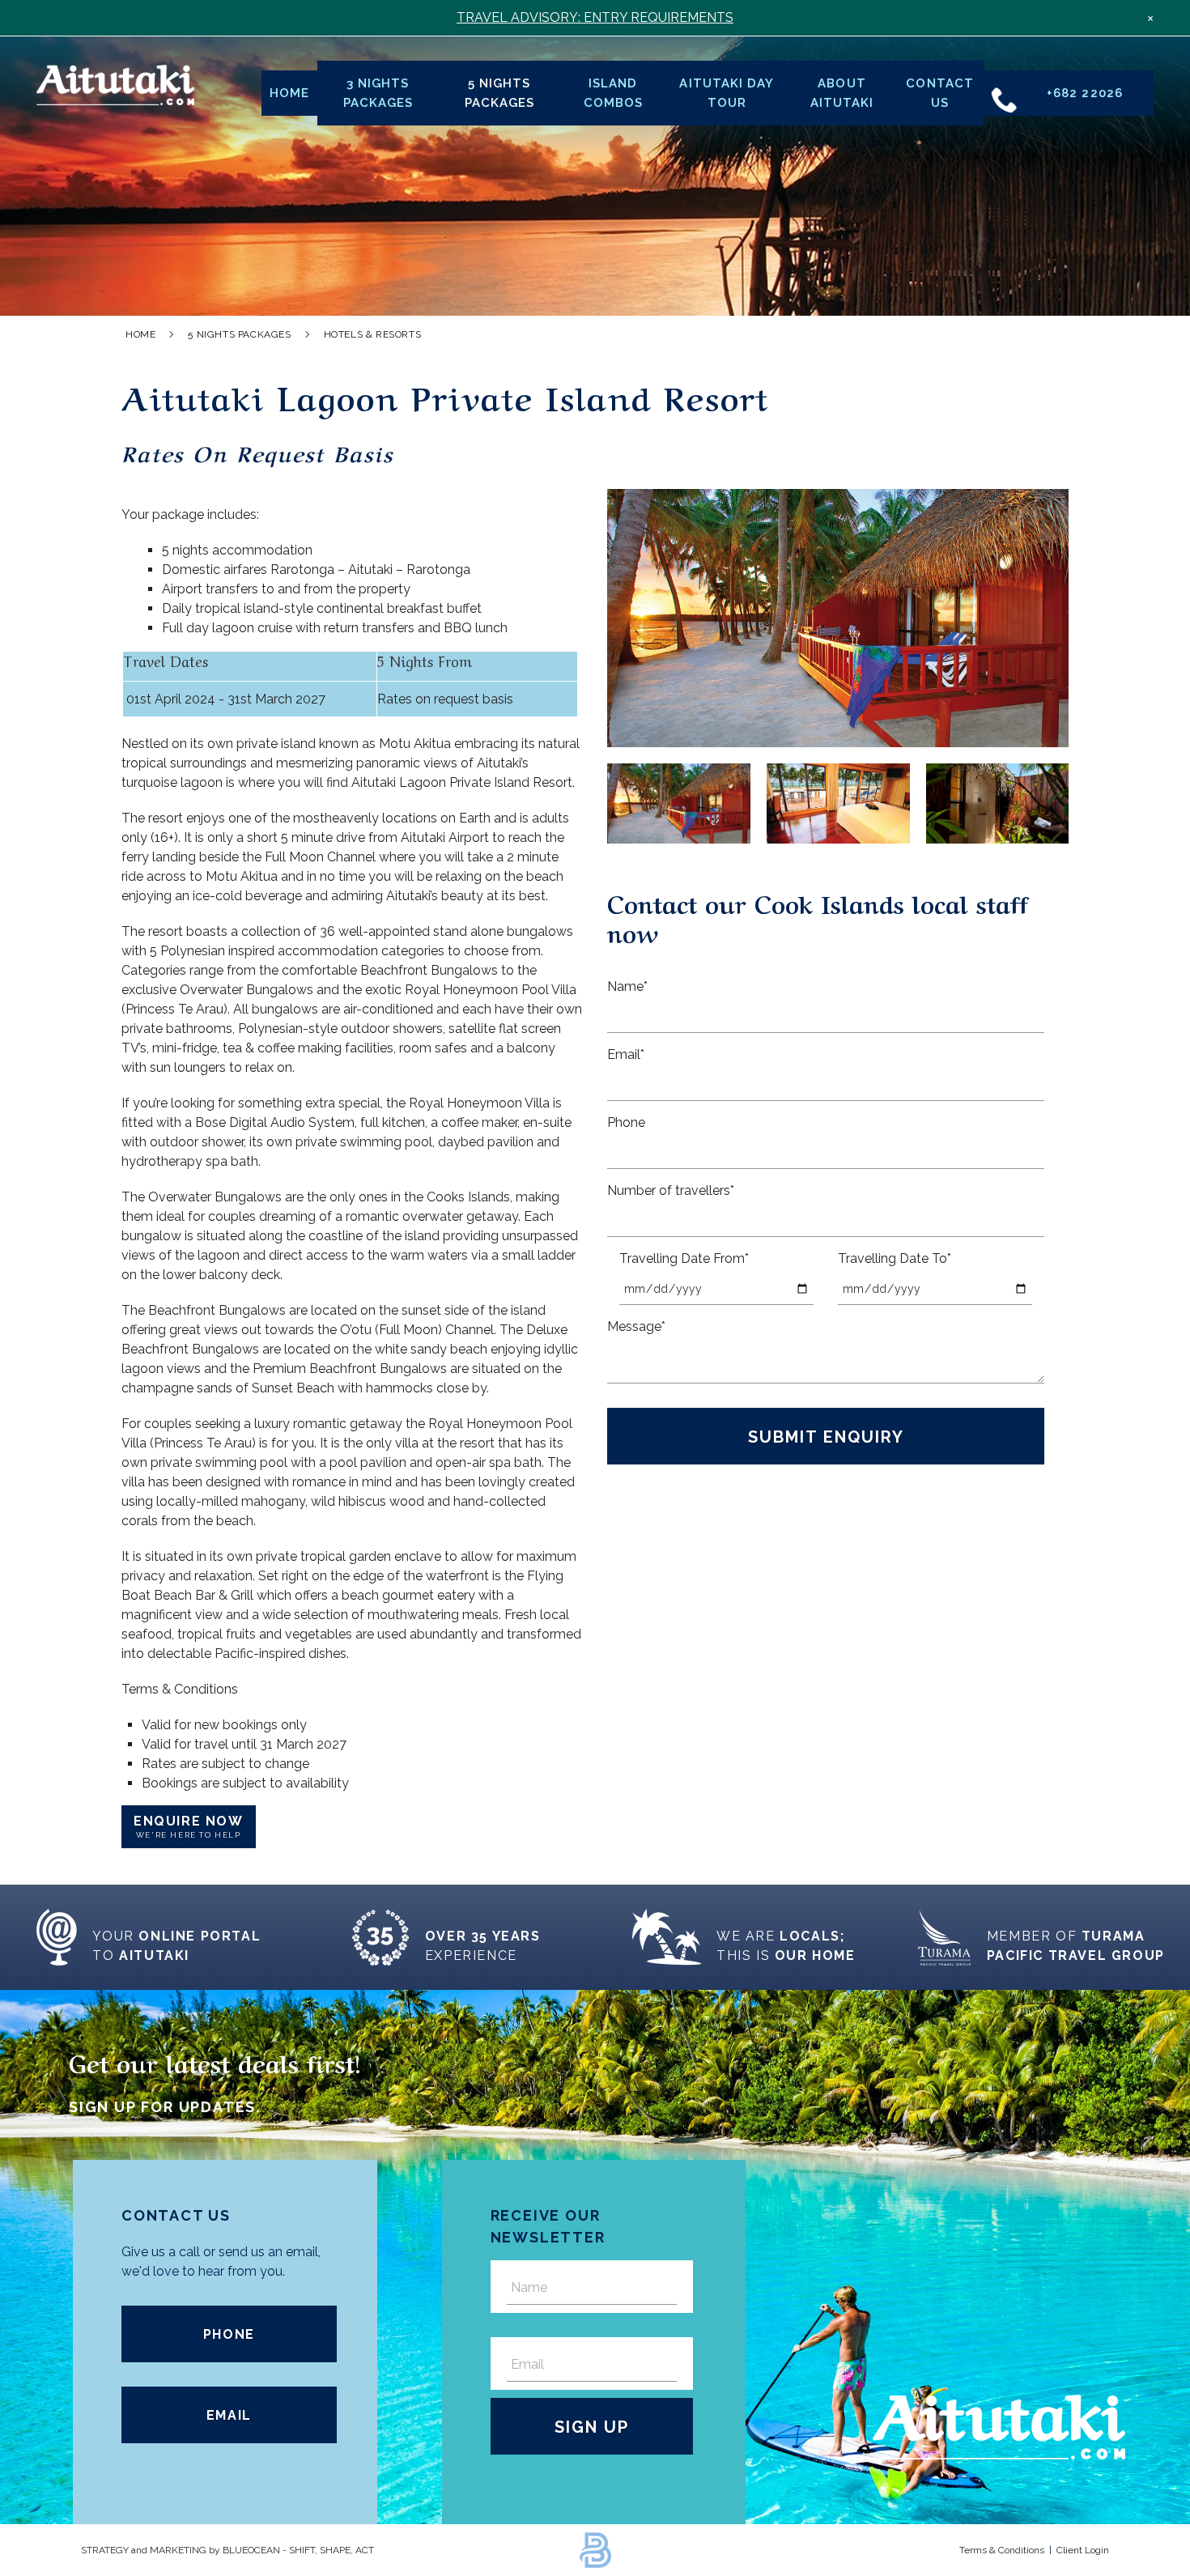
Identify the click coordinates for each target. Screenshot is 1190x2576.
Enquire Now (189, 1826)
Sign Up (592, 2427)
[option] (838, 618)
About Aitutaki (842, 93)
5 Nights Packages (499, 93)
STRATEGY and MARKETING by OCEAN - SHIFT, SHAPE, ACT (227, 2550)
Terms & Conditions (1002, 2550)
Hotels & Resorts (373, 334)
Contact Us (939, 93)
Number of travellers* (671, 1190)
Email (229, 2415)
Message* (636, 1326)
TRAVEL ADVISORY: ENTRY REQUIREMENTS (595, 17)
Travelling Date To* (895, 1258)
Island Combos (613, 93)
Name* (627, 986)
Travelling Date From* (684, 1258)
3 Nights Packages (378, 93)
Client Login (1083, 2550)
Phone (626, 1122)
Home (289, 93)
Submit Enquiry (826, 1437)
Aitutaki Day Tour (727, 93)
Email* (626, 1054)
